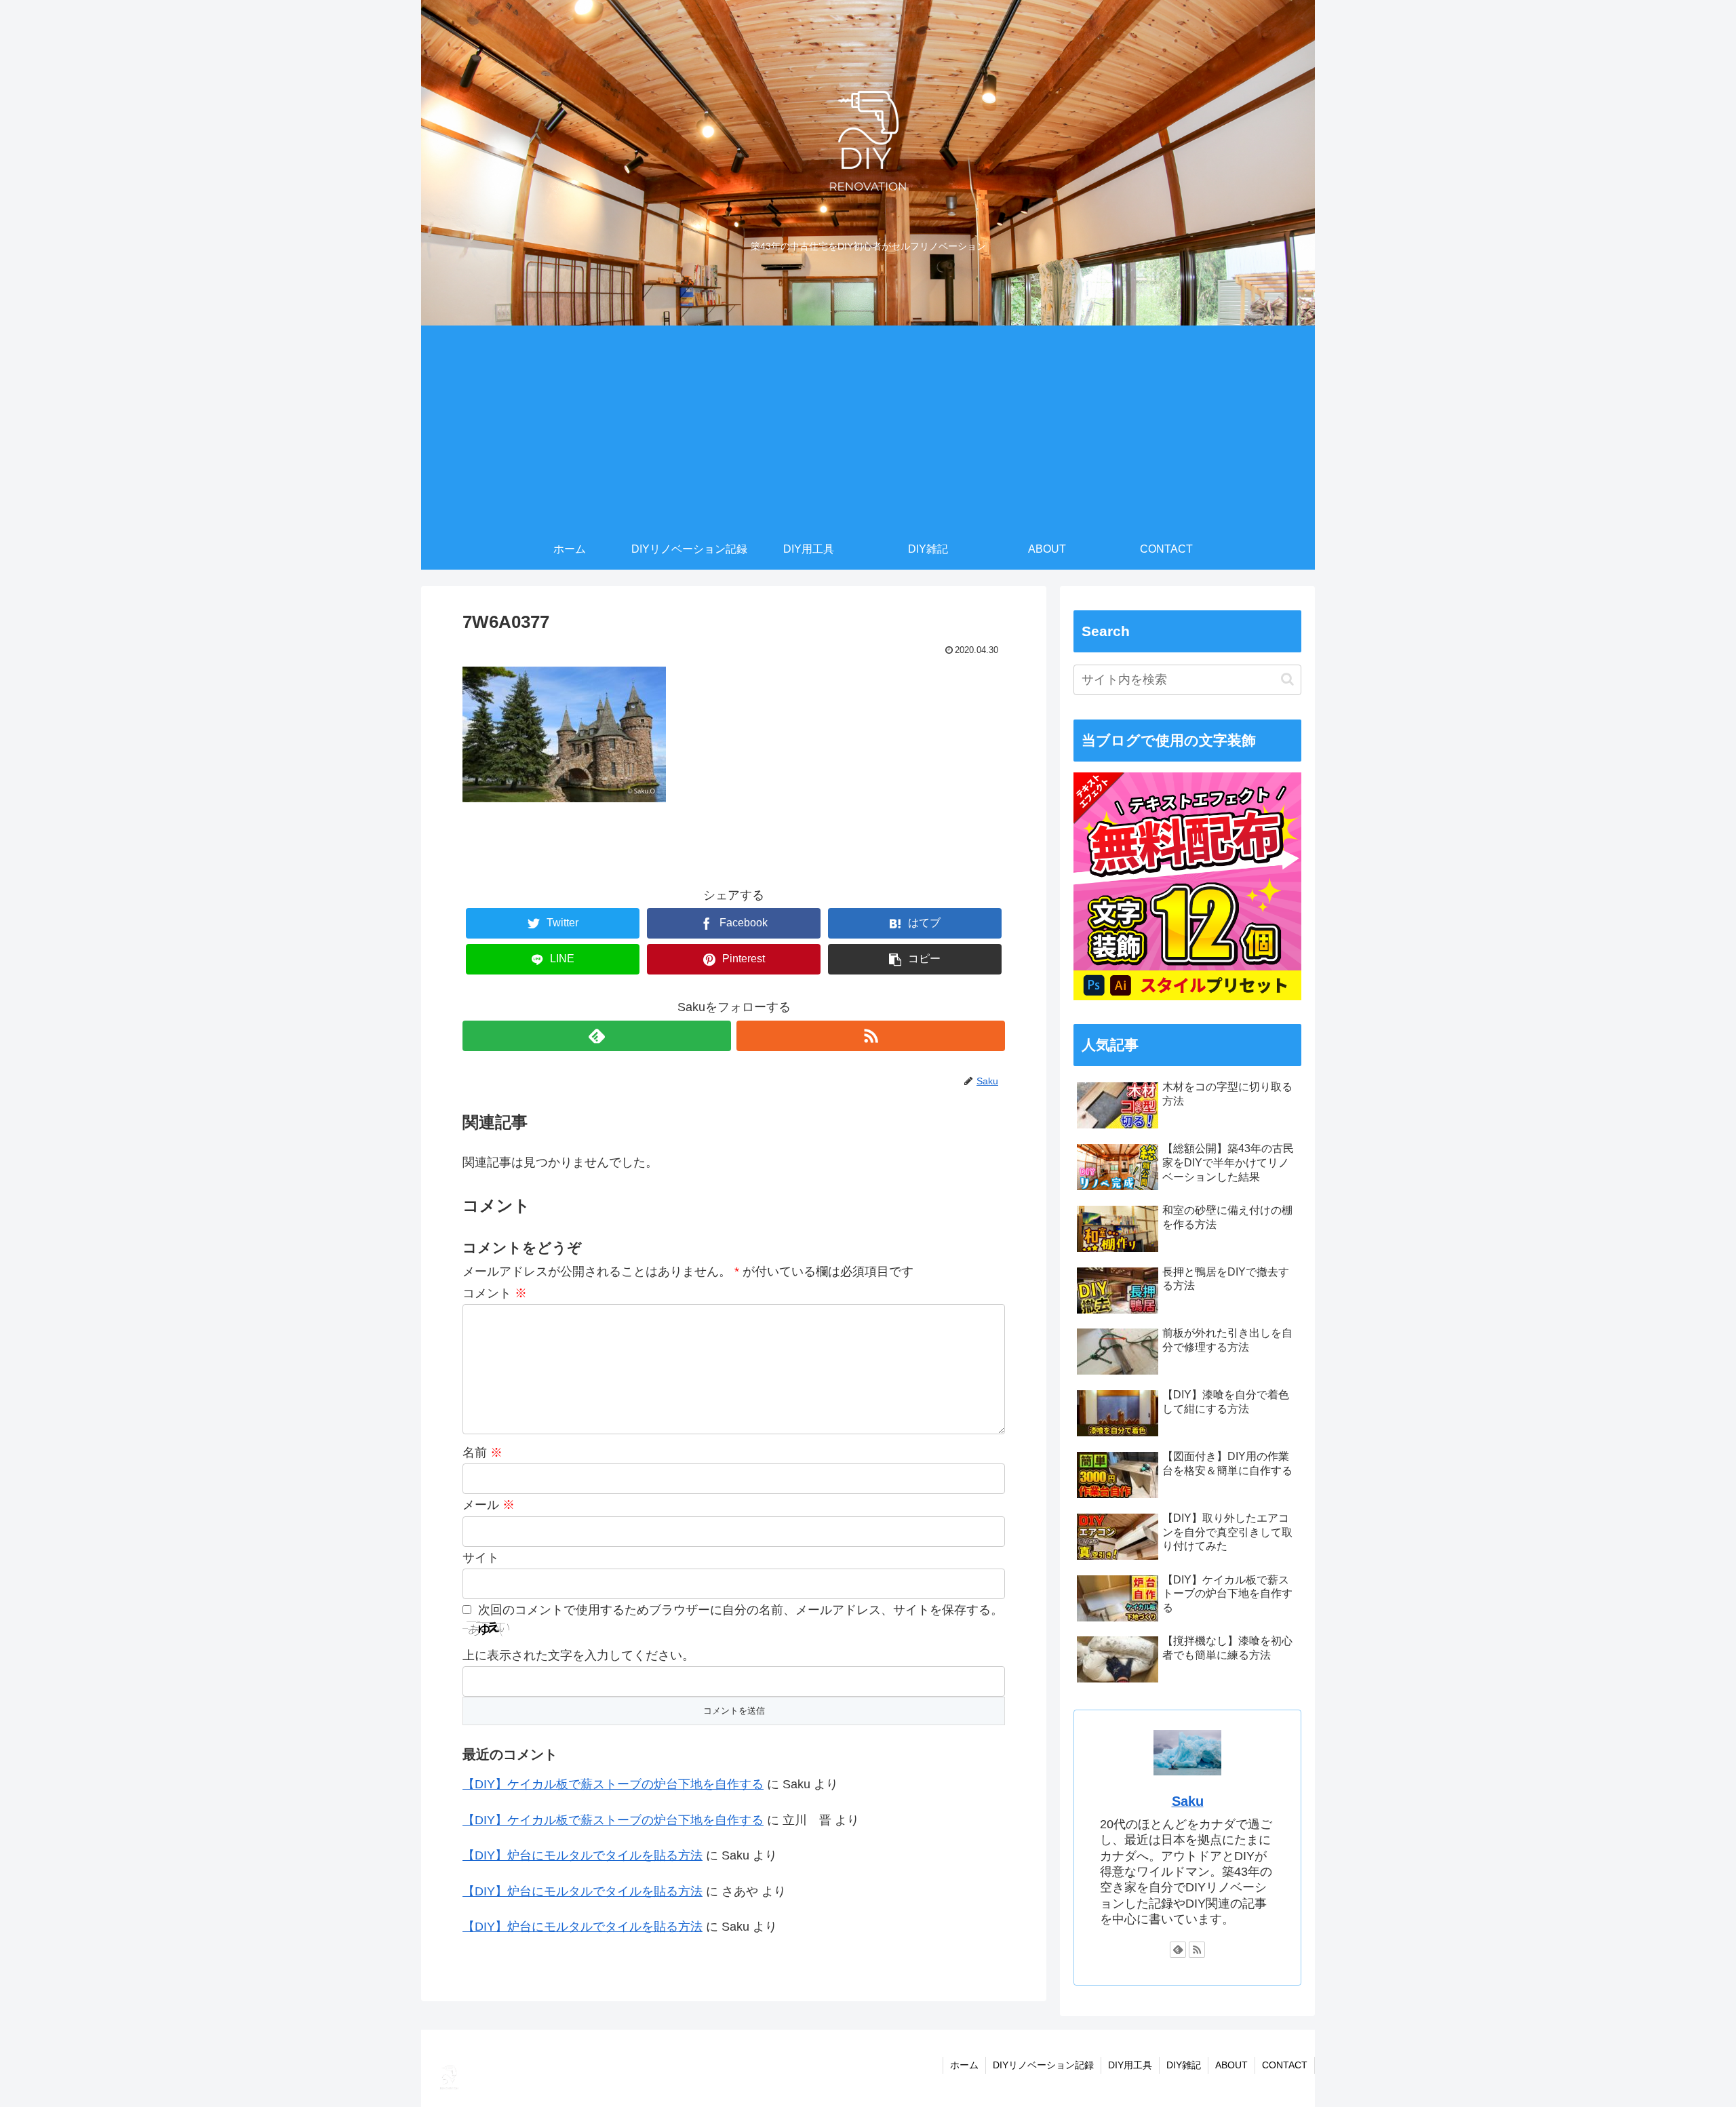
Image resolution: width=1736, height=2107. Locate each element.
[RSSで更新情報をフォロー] (871, 1036)
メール (489, 1505)
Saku (1188, 1801)
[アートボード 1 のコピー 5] (1187, 996)
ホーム (964, 2065)
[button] (1287, 679)
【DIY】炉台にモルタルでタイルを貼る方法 (583, 1855)
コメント (495, 1293)
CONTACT (1285, 2065)
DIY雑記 (1184, 2065)
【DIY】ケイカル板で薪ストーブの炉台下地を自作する (613, 1784)
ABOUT (1231, 2065)
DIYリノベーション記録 (1043, 2065)
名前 (482, 1453)
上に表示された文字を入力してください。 (578, 1655)
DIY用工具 (1130, 2065)
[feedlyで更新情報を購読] (597, 1036)
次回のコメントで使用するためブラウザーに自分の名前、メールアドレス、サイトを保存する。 (741, 1610)
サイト (481, 1558)
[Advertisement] (868, 427)
